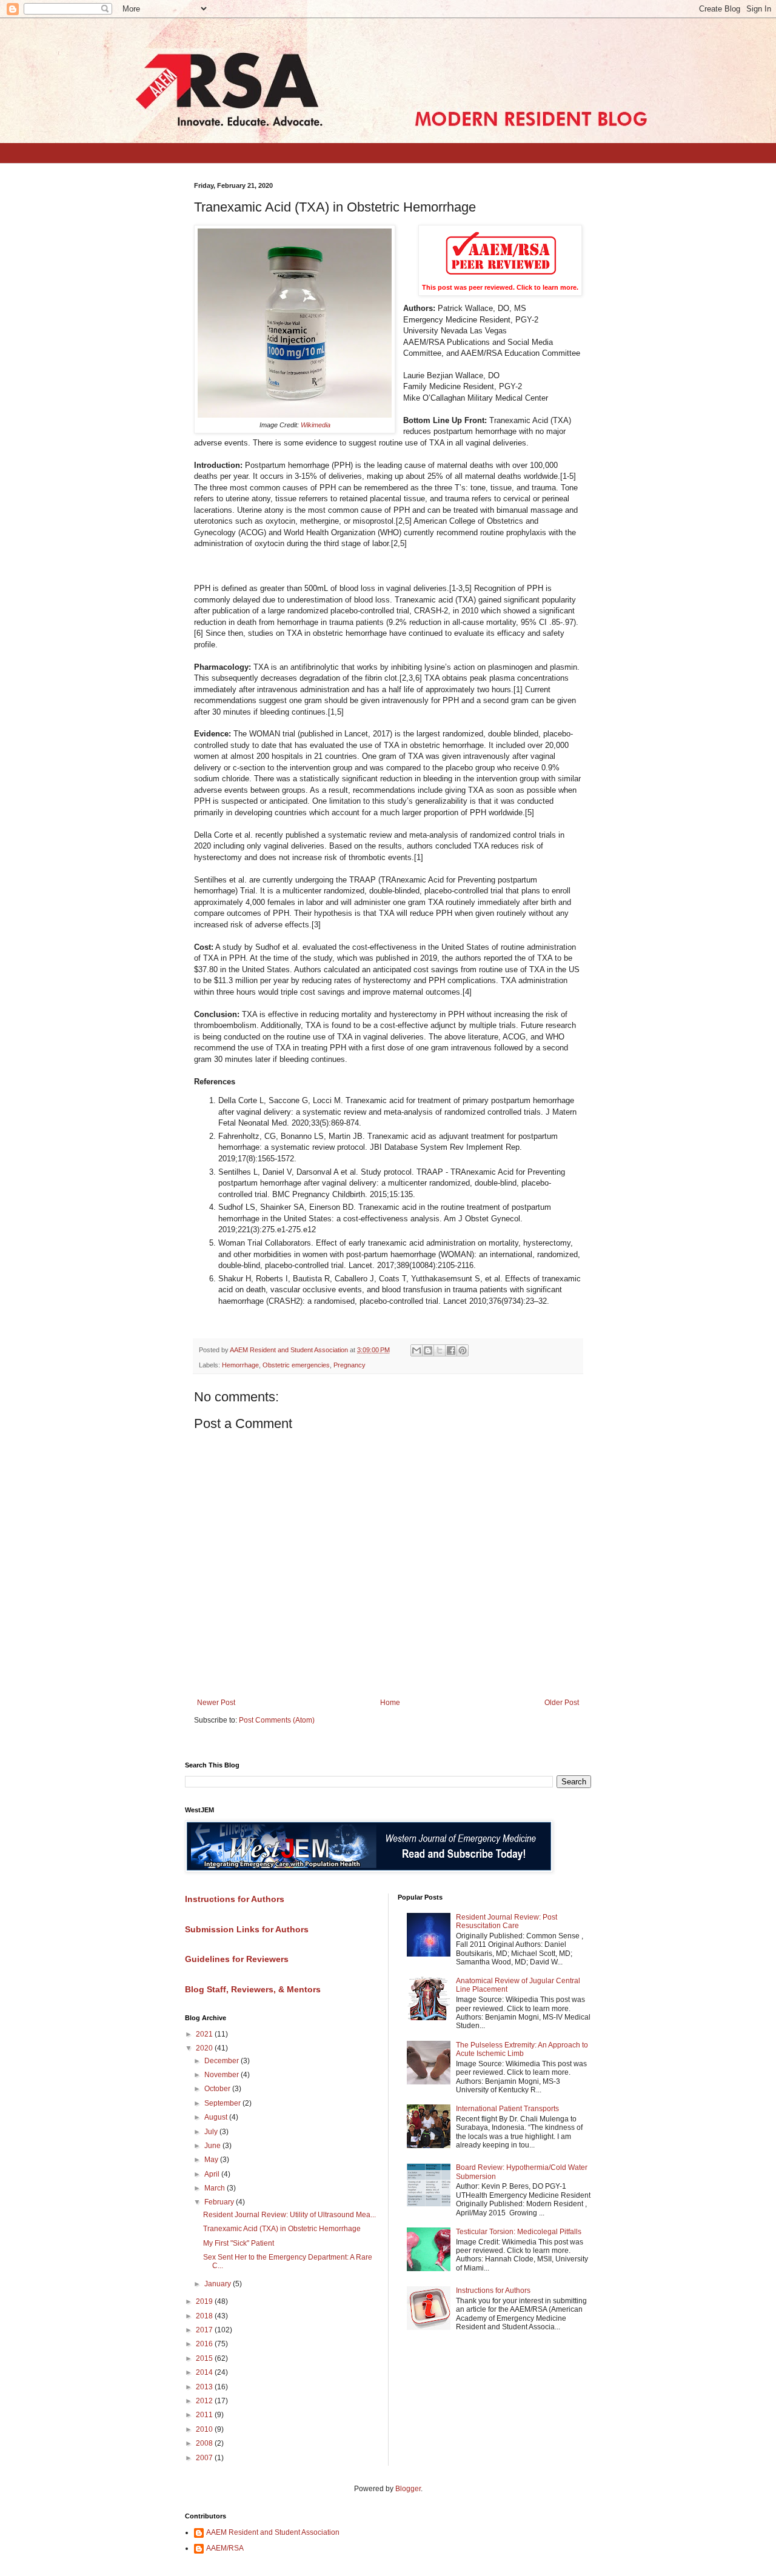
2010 (205, 2429)
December (222, 2061)
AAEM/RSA (225, 2548)
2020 (205, 2048)
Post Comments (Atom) (277, 1720)
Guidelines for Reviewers (237, 1959)
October (218, 2089)
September (223, 2103)
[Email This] (416, 1350)
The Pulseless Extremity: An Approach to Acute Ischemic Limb (522, 2049)
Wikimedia (316, 425)
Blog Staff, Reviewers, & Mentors (253, 1989)
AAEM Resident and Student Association (273, 2532)
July (212, 2132)
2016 (205, 2344)
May (212, 2160)
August (217, 2117)
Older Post (562, 1703)
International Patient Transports (507, 2109)
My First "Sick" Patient (239, 2243)
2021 (205, 2034)
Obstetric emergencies (296, 1365)
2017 (205, 2330)
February (220, 2202)
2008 (205, 2443)
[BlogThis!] (428, 1350)
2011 (205, 2415)
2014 (205, 2372)
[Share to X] (440, 1350)
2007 (205, 2458)
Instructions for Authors (493, 2291)
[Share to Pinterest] (463, 1350)
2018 (205, 2316)
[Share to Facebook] (451, 1350)
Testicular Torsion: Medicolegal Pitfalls (519, 2232)
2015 (205, 2358)
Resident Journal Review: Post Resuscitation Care (507, 1921)
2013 (205, 2387)
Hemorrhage (240, 1365)
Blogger (408, 2489)
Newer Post (216, 1703)
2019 (205, 2301)
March (216, 2188)
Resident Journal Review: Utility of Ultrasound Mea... (289, 2215)
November (222, 2075)
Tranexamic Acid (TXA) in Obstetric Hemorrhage (282, 2229)
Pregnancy (350, 1365)
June (213, 2146)
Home (390, 1703)
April (213, 2174)
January (219, 2284)
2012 (205, 2401)
